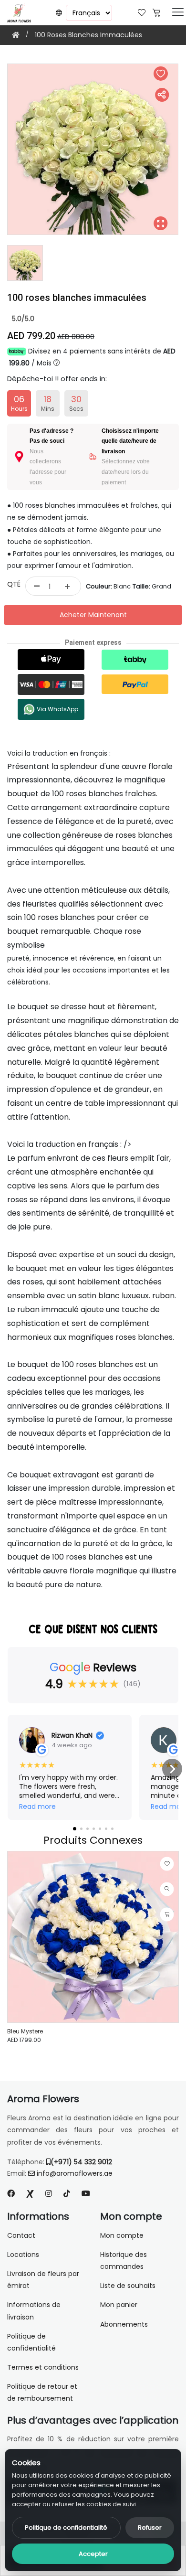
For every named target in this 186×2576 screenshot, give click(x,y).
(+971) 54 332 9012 (81, 2162)
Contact (21, 2235)
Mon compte (122, 2235)
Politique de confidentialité (66, 2528)
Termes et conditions (43, 2367)
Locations (23, 2255)
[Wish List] (142, 12)
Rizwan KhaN (72, 1735)
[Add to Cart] (167, 1914)
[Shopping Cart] (156, 12)
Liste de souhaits (128, 2286)
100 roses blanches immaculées (88, 35)
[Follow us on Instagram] (49, 2194)
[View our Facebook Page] (11, 2194)
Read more (37, 1807)
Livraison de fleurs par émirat (43, 2280)
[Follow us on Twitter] (30, 2194)
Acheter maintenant (93, 615)
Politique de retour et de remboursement (42, 2392)
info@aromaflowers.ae (75, 2173)
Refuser (150, 2528)
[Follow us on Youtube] (90, 2194)
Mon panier (119, 2305)
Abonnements (124, 2324)
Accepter (93, 2554)
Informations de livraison (34, 2311)
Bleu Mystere (25, 2031)
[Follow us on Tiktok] (67, 2194)
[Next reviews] (172, 1769)
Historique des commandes (124, 2261)
